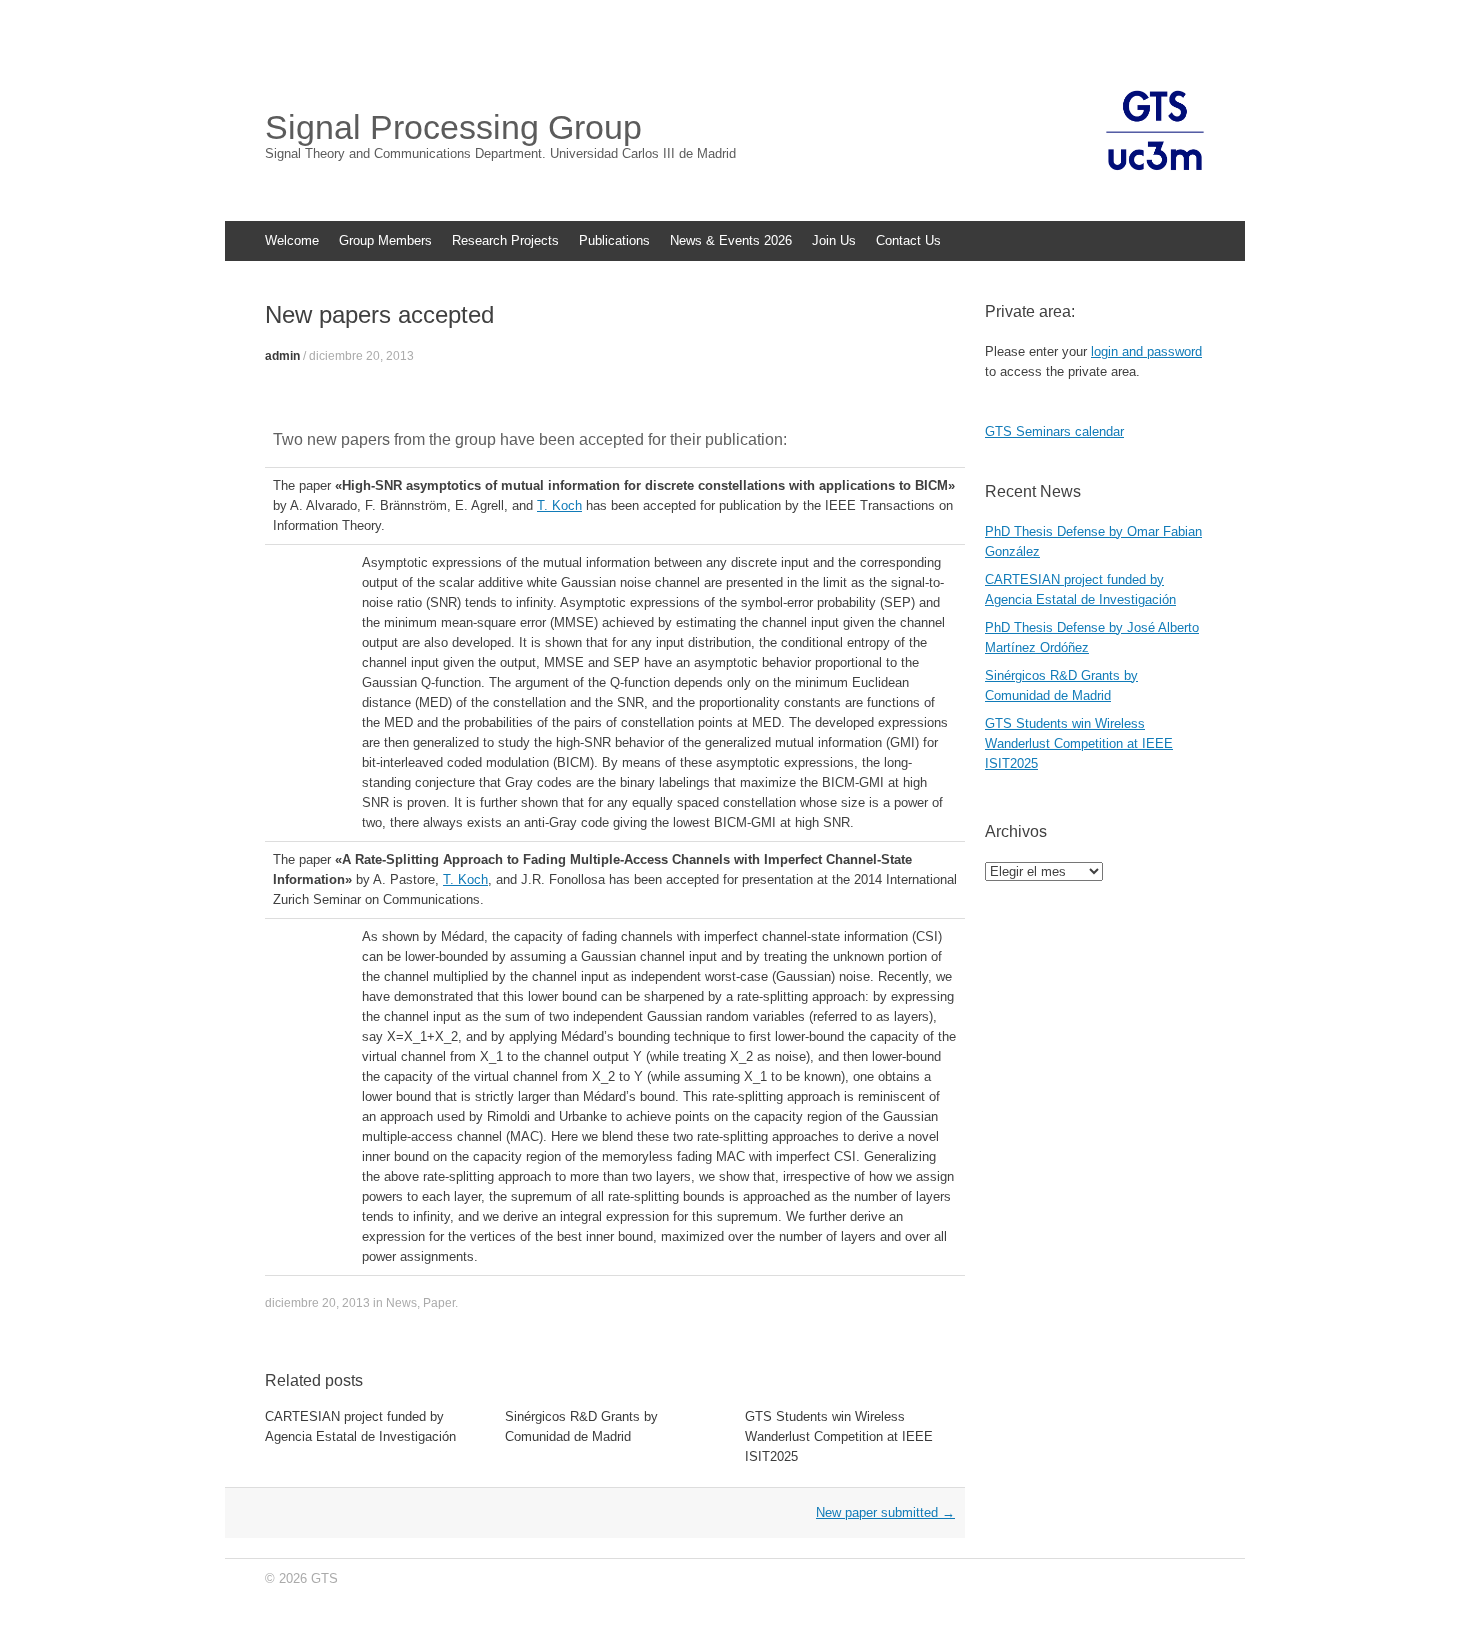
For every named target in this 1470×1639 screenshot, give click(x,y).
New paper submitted (885, 1512)
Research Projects (505, 240)
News (401, 1303)
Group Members (385, 240)
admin (282, 356)
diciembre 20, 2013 (361, 356)
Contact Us (908, 240)
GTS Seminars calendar (1054, 431)
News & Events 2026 (731, 240)
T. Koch (559, 505)
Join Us (834, 240)
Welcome (292, 240)
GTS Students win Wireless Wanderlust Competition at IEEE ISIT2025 (839, 1436)
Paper (439, 1303)
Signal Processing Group (453, 127)
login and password (1146, 351)
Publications (614, 240)
